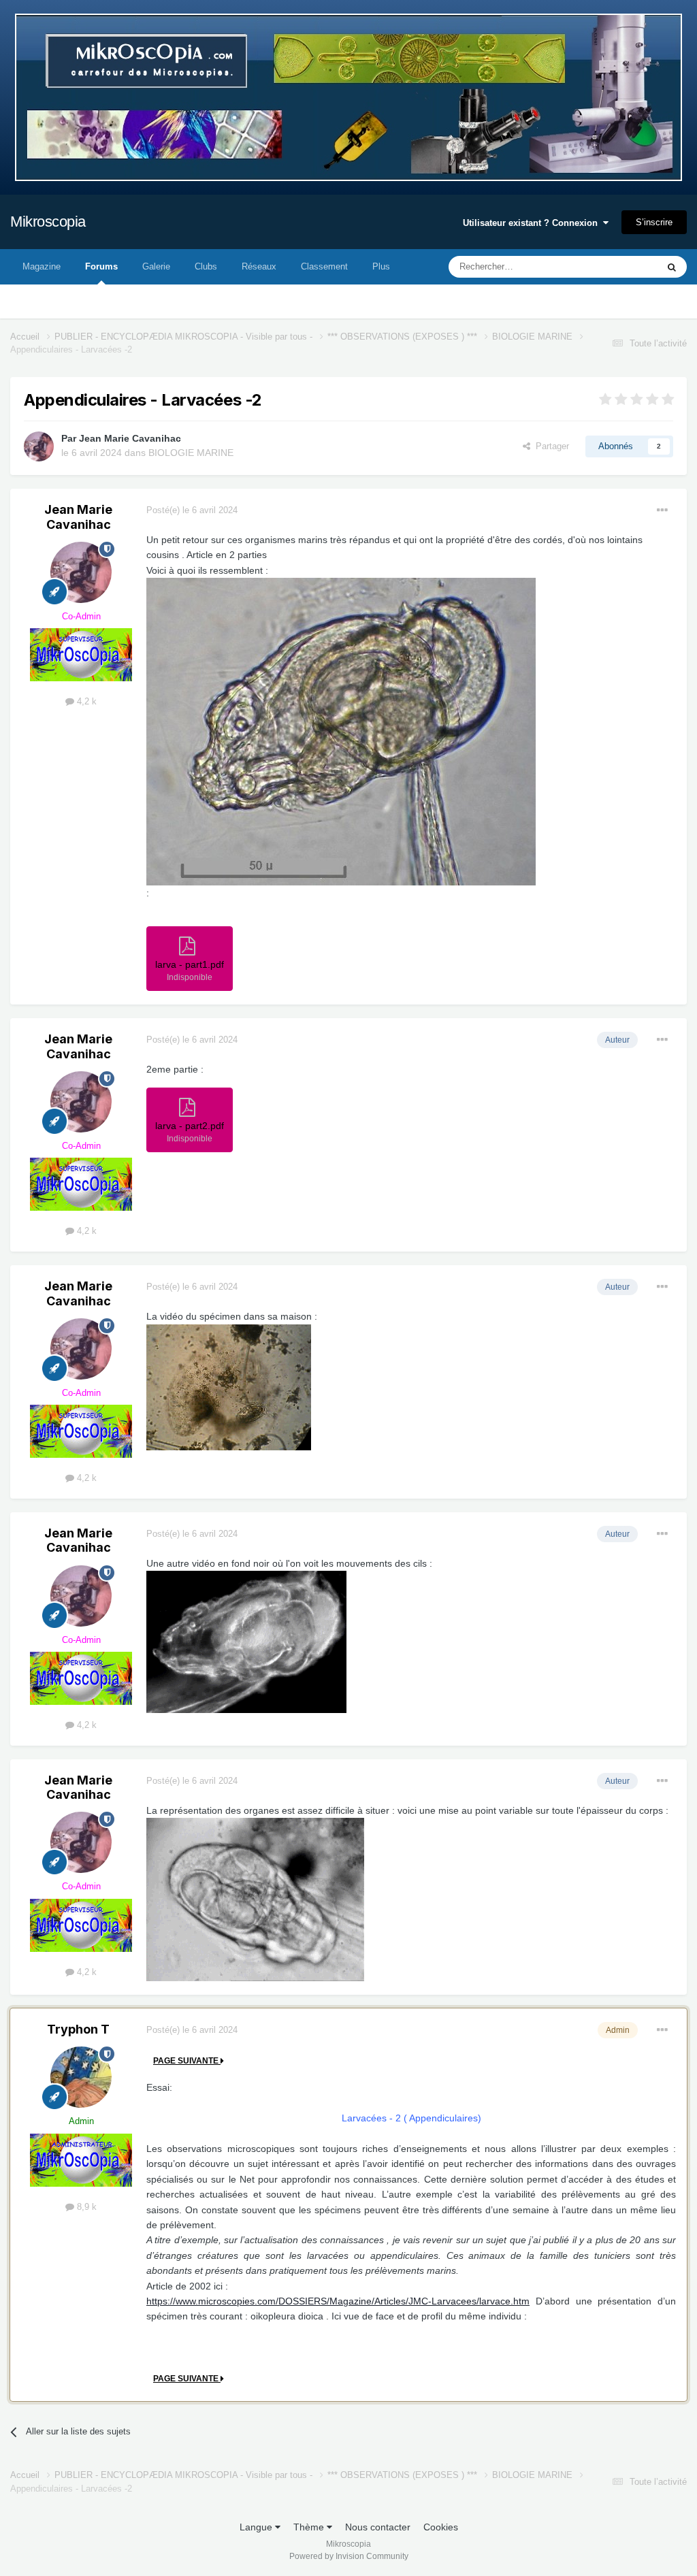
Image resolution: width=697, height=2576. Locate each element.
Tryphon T (78, 2029)
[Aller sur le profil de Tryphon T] (81, 2077)
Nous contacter (378, 2527)
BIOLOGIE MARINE (191, 453)
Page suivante (187, 2061)
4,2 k (85, 701)
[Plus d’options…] (662, 510)
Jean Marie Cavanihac (130, 438)
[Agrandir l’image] (341, 731)
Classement (324, 266)
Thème (310, 2527)
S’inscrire (654, 222)
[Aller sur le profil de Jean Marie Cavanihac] (39, 446)
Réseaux (259, 266)
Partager (550, 446)
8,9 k (85, 2207)
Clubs (206, 266)
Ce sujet (623, 267)
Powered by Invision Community (349, 2556)
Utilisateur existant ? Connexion (533, 223)
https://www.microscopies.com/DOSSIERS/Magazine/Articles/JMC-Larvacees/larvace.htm (338, 2301)
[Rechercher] (672, 267)
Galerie (156, 266)
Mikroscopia (48, 222)
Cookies (441, 2527)
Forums (101, 266)
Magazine (42, 266)
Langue (257, 2527)
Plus (381, 266)
